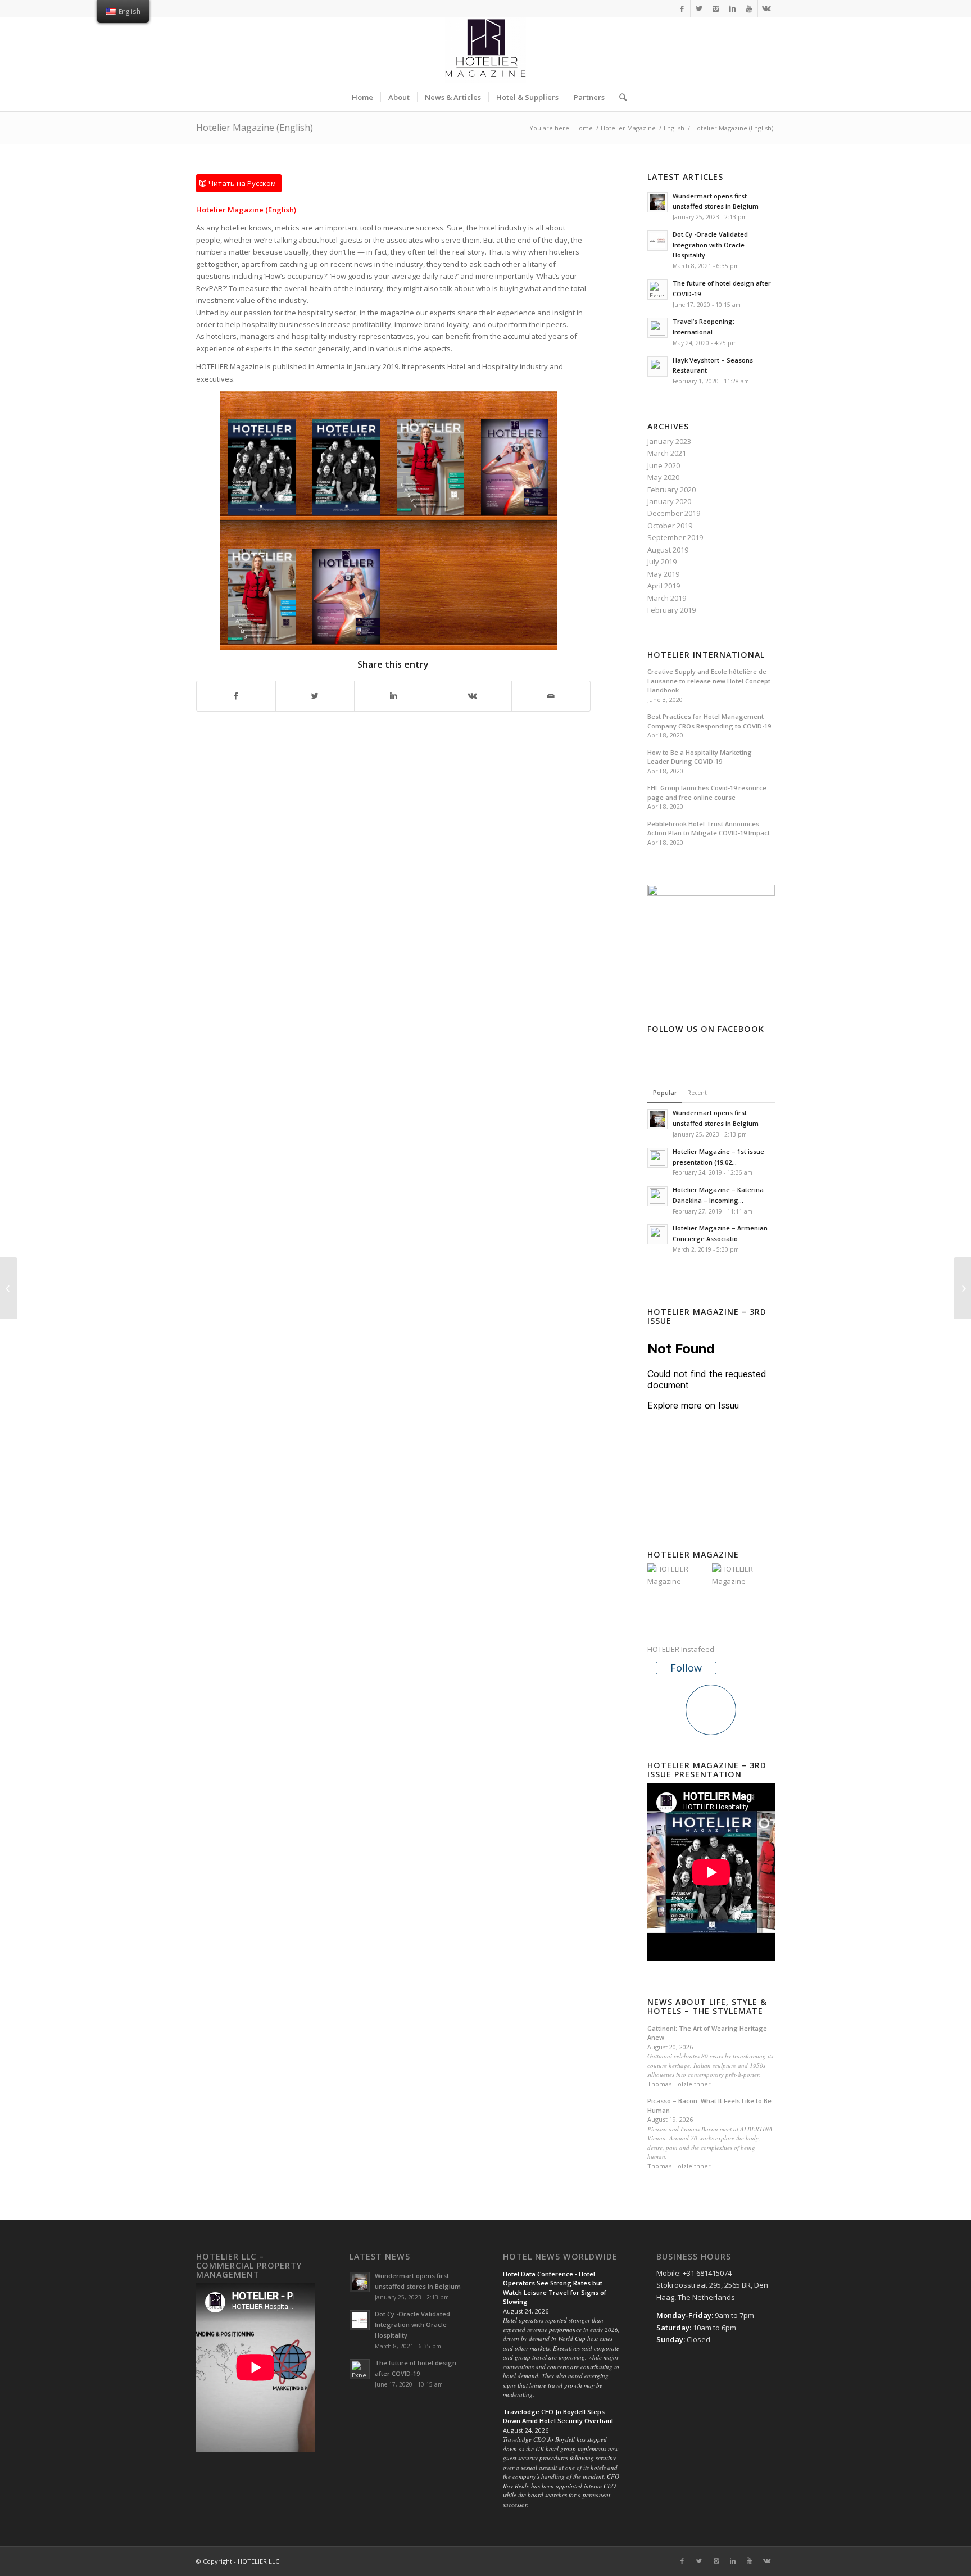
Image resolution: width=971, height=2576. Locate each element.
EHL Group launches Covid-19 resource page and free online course (707, 793)
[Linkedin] (732, 8)
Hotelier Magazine (628, 128)
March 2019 (667, 598)
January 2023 (669, 441)
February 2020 (671, 490)
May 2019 (663, 574)
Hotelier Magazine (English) (255, 128)
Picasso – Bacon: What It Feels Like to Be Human (709, 2106)
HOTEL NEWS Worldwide (560, 2257)
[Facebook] (682, 8)
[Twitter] (699, 8)
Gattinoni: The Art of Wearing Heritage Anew (707, 2033)
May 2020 (663, 477)
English (674, 128)
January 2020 (669, 501)
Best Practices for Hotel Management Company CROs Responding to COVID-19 (709, 721)
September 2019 (675, 537)
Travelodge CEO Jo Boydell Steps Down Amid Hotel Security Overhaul (558, 2416)
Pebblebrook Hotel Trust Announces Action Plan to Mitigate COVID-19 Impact (709, 829)
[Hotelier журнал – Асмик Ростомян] (9, 1288)
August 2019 (668, 550)
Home (584, 128)
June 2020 (664, 465)
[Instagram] (716, 8)
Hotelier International (706, 655)
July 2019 (662, 562)
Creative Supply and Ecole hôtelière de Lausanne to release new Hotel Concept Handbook (709, 681)
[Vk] (766, 8)
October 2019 (670, 526)
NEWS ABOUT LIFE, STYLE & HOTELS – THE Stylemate (707, 2006)
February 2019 (671, 610)
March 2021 (667, 453)
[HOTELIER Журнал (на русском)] (962, 1288)
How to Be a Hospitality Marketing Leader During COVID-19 (700, 757)
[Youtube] (749, 8)
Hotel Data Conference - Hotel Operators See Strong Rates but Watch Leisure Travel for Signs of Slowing (555, 2288)
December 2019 (674, 513)
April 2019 (664, 586)
